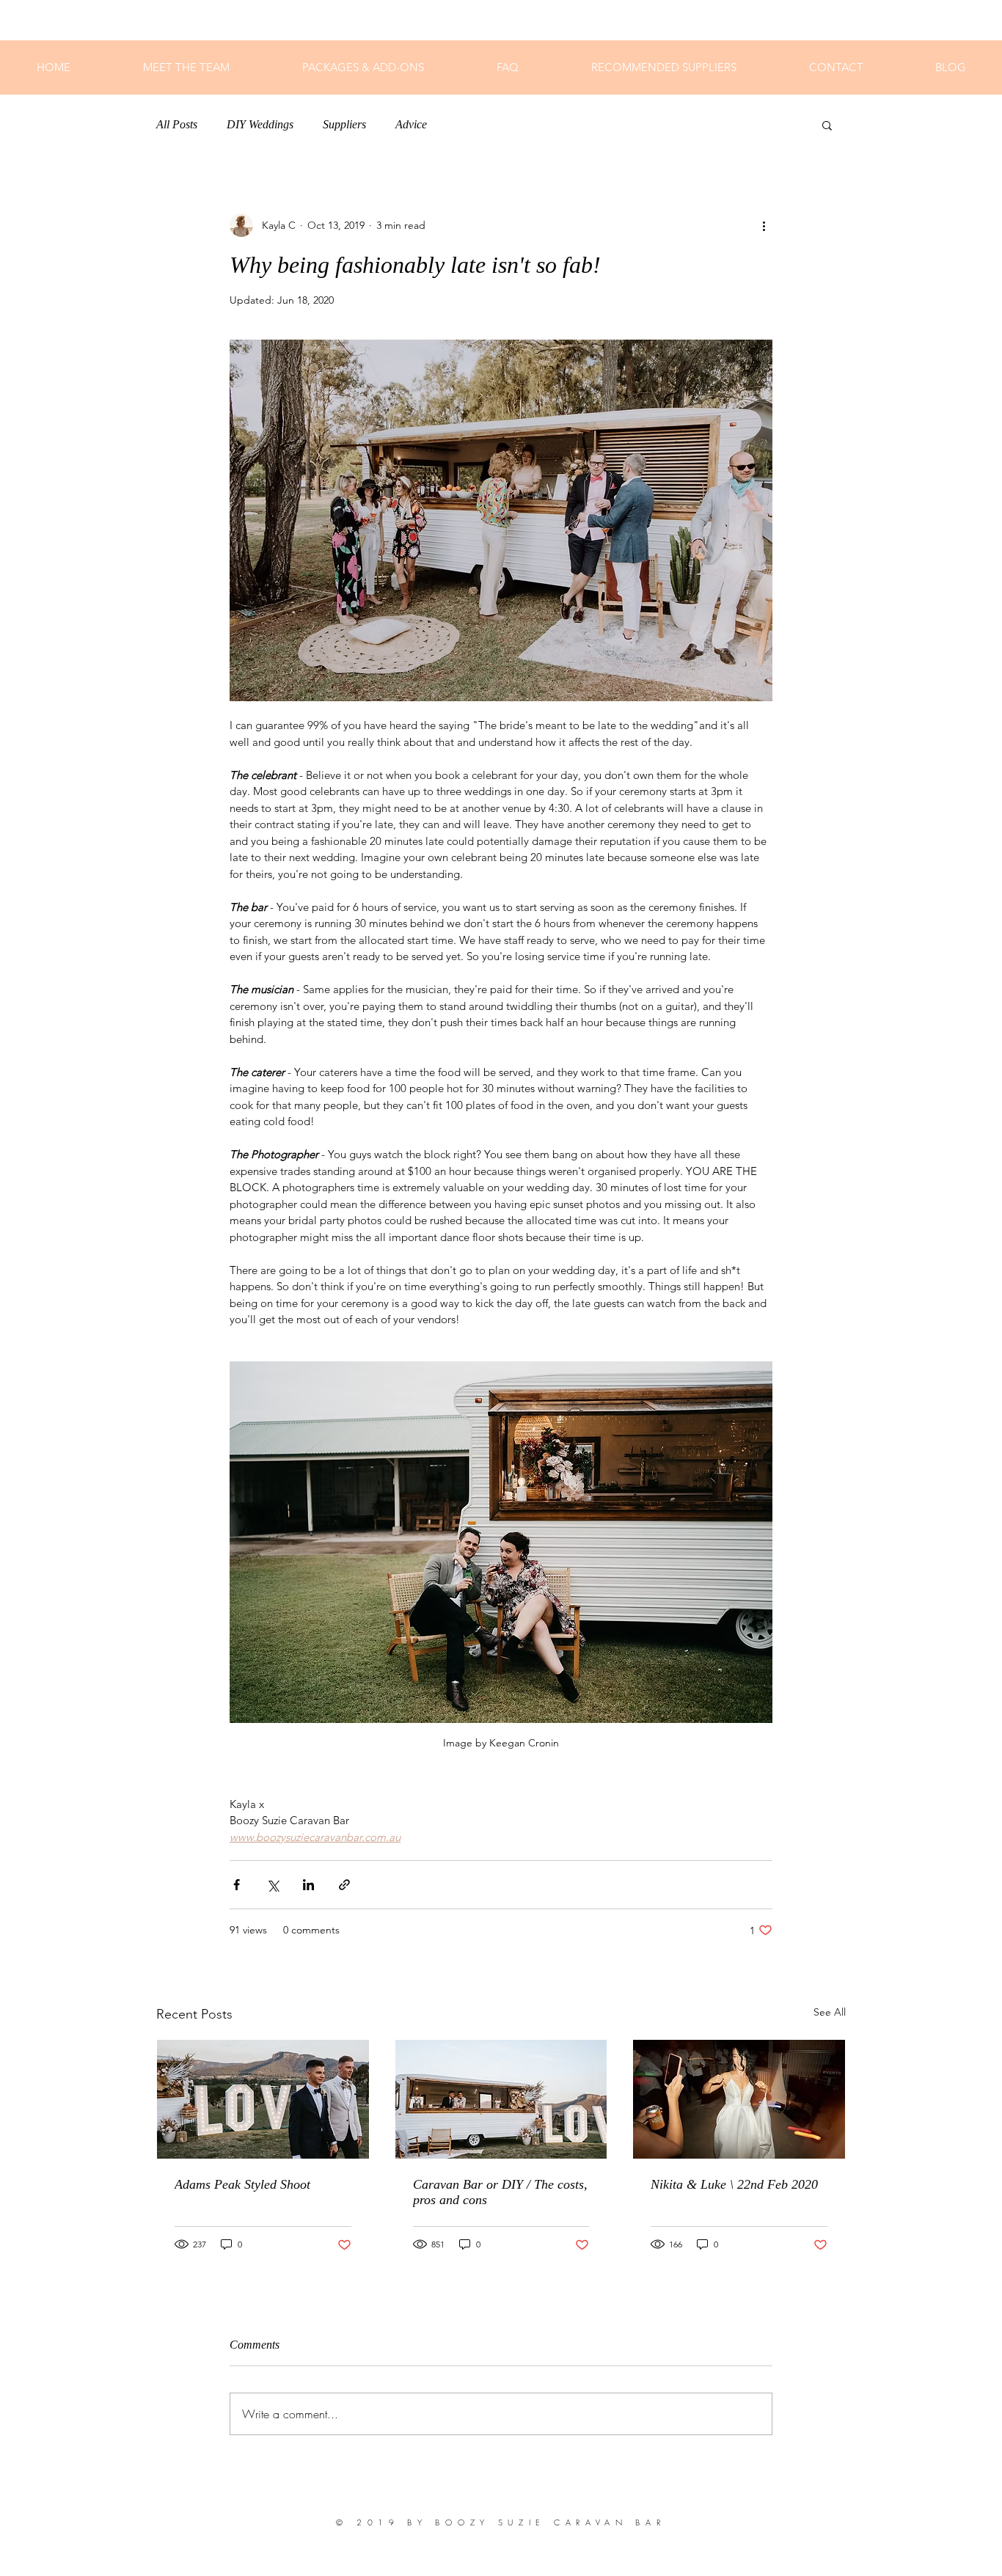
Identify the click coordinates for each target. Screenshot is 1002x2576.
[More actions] (764, 225)
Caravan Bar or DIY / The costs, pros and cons (500, 2192)
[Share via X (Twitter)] (273, 1885)
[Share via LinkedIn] (308, 1885)
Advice (411, 124)
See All (830, 2012)
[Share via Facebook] (237, 1885)
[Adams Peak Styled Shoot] (263, 2099)
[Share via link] (344, 1885)
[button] (827, 125)
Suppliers (344, 124)
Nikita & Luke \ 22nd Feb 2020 (734, 2184)
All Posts (177, 124)
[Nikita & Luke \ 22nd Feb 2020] (739, 2099)
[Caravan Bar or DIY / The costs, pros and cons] (501, 2099)
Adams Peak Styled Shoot (242, 2184)
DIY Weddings (260, 124)
